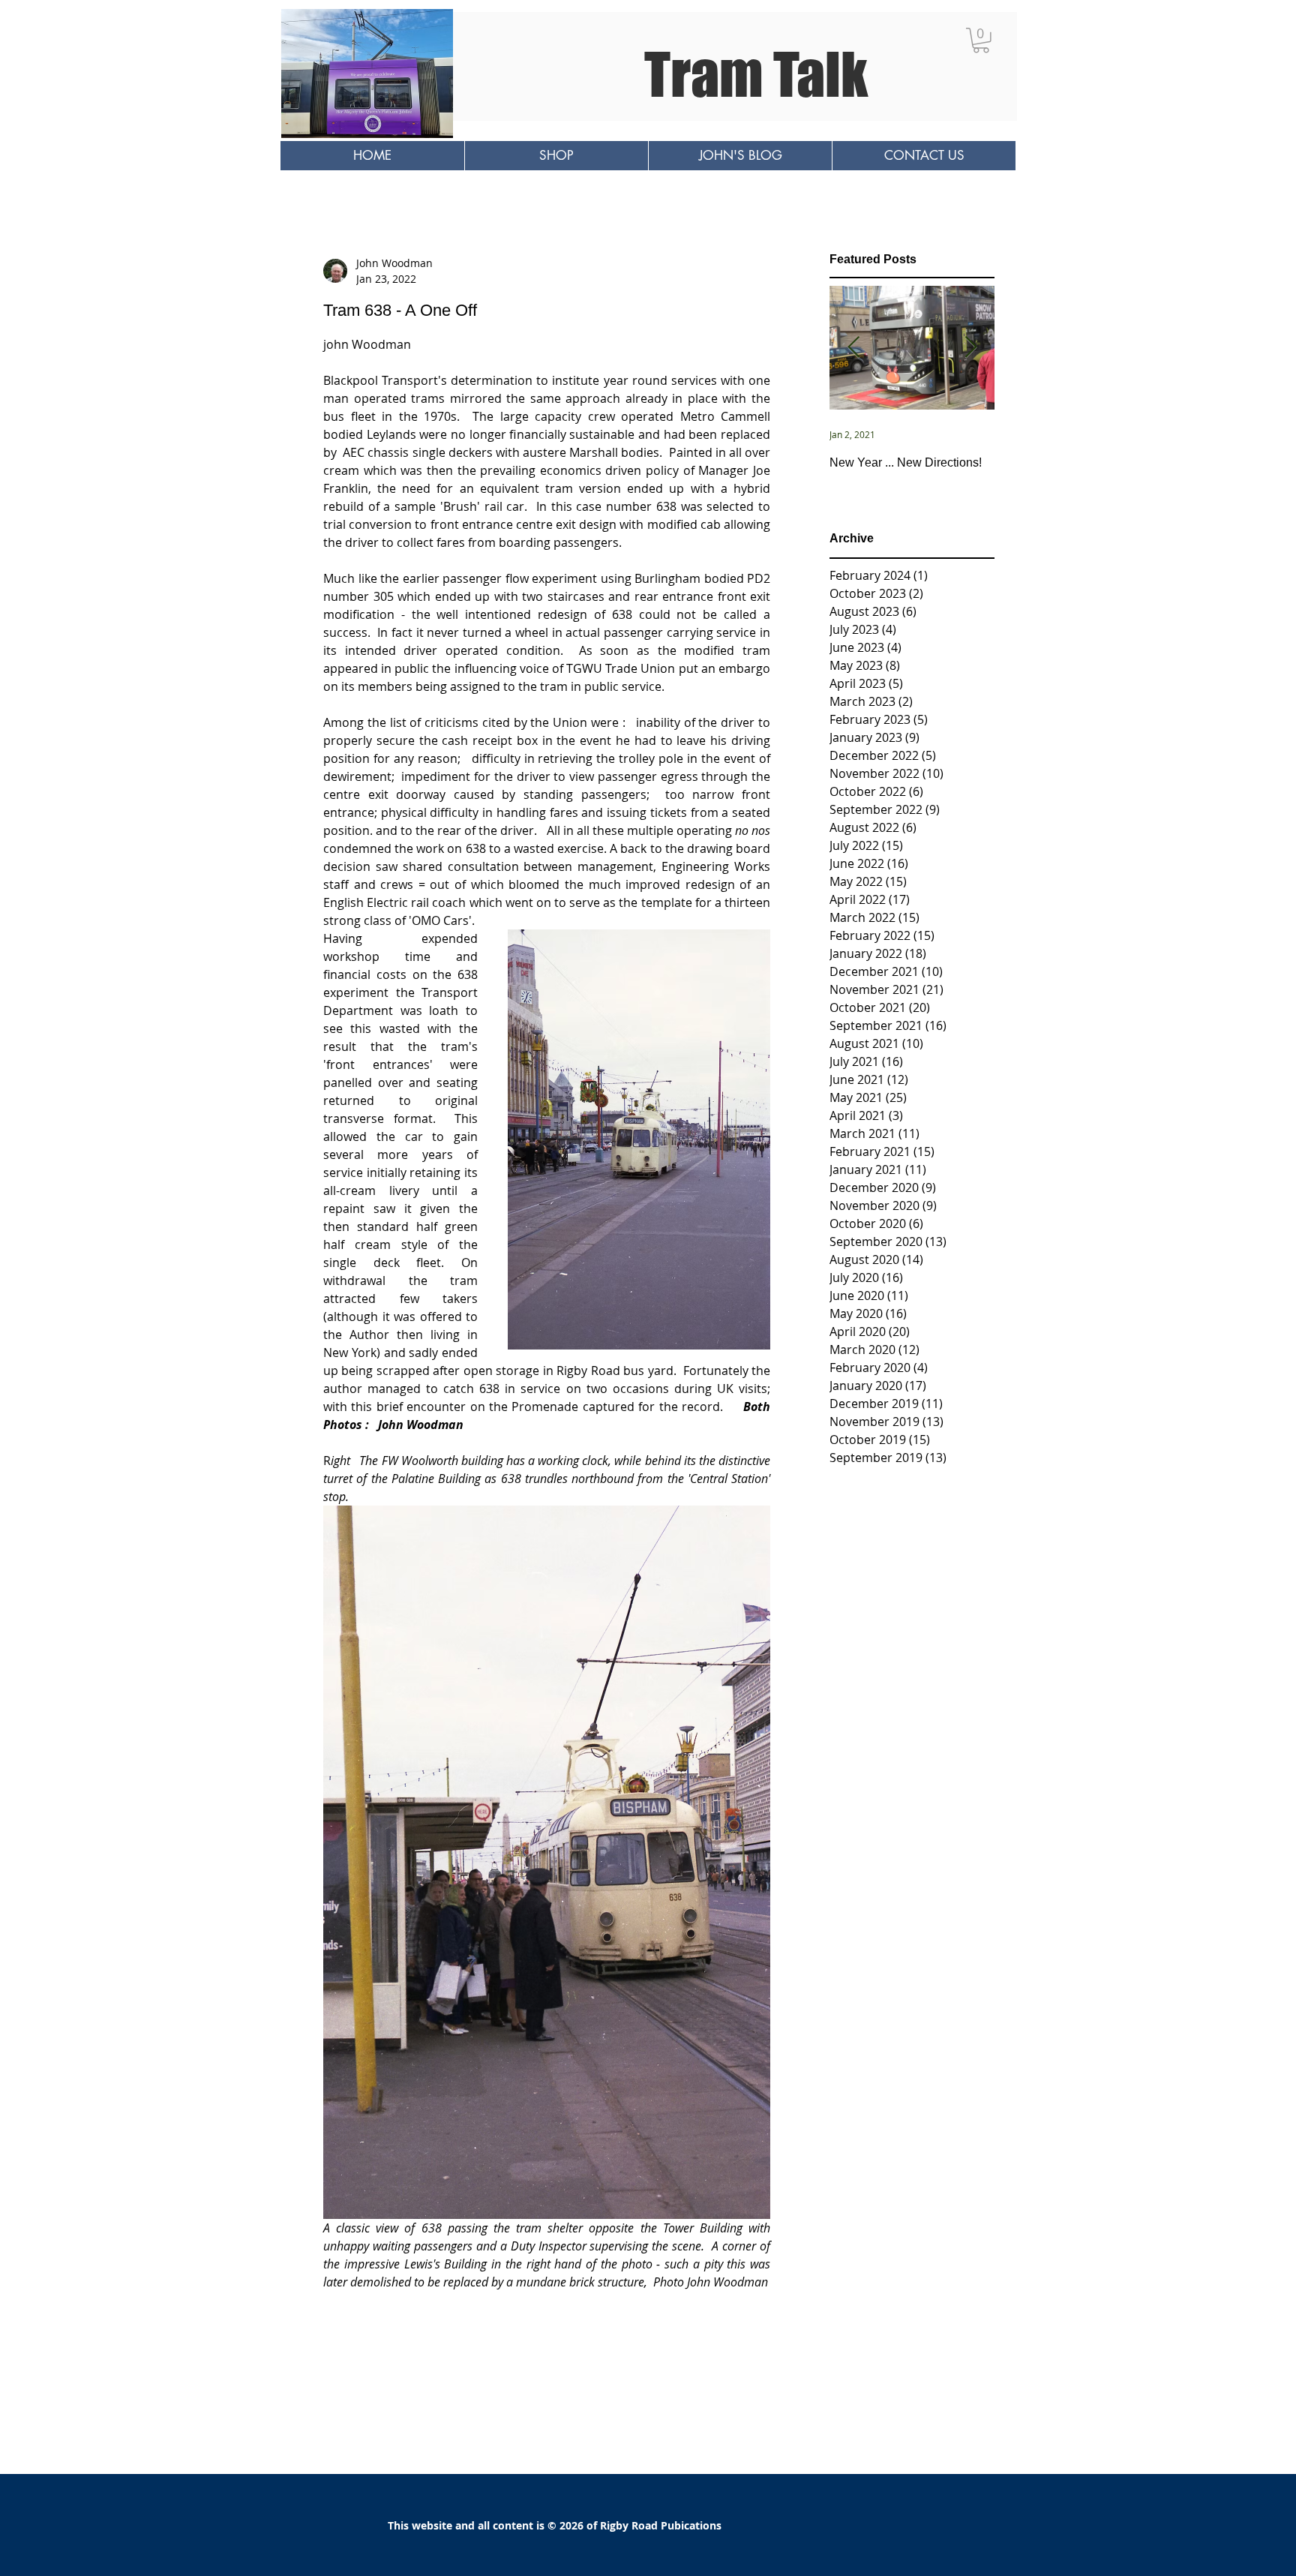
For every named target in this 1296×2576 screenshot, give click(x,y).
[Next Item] (970, 348)
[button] (981, 41)
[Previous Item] (853, 348)
